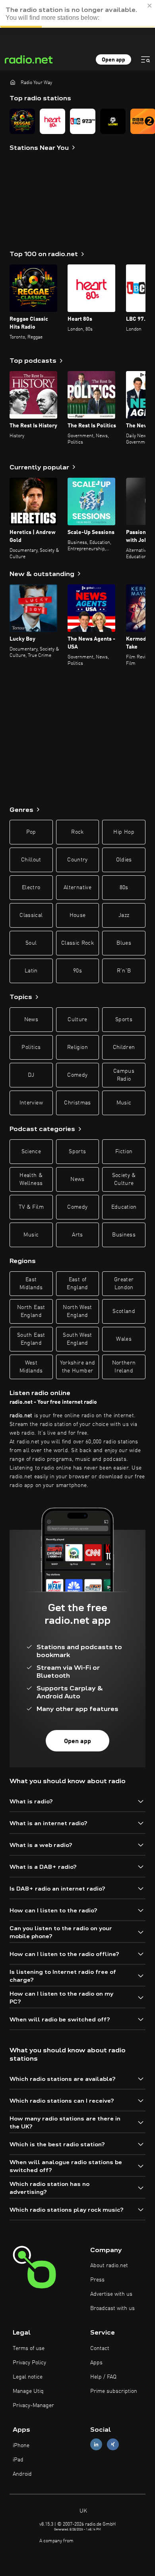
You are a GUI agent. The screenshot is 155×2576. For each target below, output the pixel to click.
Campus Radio (124, 1075)
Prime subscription (114, 2391)
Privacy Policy (29, 2363)
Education (124, 1207)
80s (124, 888)
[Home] (13, 82)
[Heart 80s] (52, 121)
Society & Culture (124, 1179)
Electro (31, 888)
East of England (77, 1284)
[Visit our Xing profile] (113, 2445)
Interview (31, 1103)
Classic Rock (77, 943)
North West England (77, 1311)
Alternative (77, 888)
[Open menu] (145, 59)
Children (124, 1047)
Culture (77, 1020)
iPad (18, 2460)
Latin (31, 971)
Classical (31, 915)
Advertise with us (111, 2294)
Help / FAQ (103, 2377)
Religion (77, 1047)
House (78, 915)
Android (22, 2474)
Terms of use (29, 2348)
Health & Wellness (31, 1179)
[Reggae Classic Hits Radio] (22, 121)
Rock (77, 832)
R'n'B (124, 971)
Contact (100, 2348)
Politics (31, 1047)
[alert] (77, 14)
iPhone (21, 2446)
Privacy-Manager (33, 2406)
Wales (124, 1339)
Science (31, 1152)
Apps (96, 2363)
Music (124, 1103)
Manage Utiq (28, 2391)
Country (77, 860)
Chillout (31, 860)
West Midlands (31, 1367)
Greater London (124, 1284)
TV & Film (31, 1207)
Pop (31, 832)
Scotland (124, 1311)
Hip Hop (124, 832)
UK (82, 2511)
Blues (124, 943)
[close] (150, 6)
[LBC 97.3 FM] (83, 121)
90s (77, 971)
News (31, 1020)
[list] (77, 121)
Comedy (77, 1075)
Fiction (124, 1152)
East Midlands (31, 1284)
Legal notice (28, 2377)
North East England (31, 1311)
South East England (31, 1339)
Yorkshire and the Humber (78, 1367)
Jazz (124, 915)
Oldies (124, 860)
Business (124, 1235)
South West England (77, 1339)
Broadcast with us (112, 2308)
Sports (124, 1020)
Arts (77, 1235)
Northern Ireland (124, 1367)
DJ (31, 1075)
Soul (31, 943)
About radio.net (109, 2266)
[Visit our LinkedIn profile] (96, 2445)
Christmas (77, 1103)
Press (97, 2280)
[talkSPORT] (113, 121)
